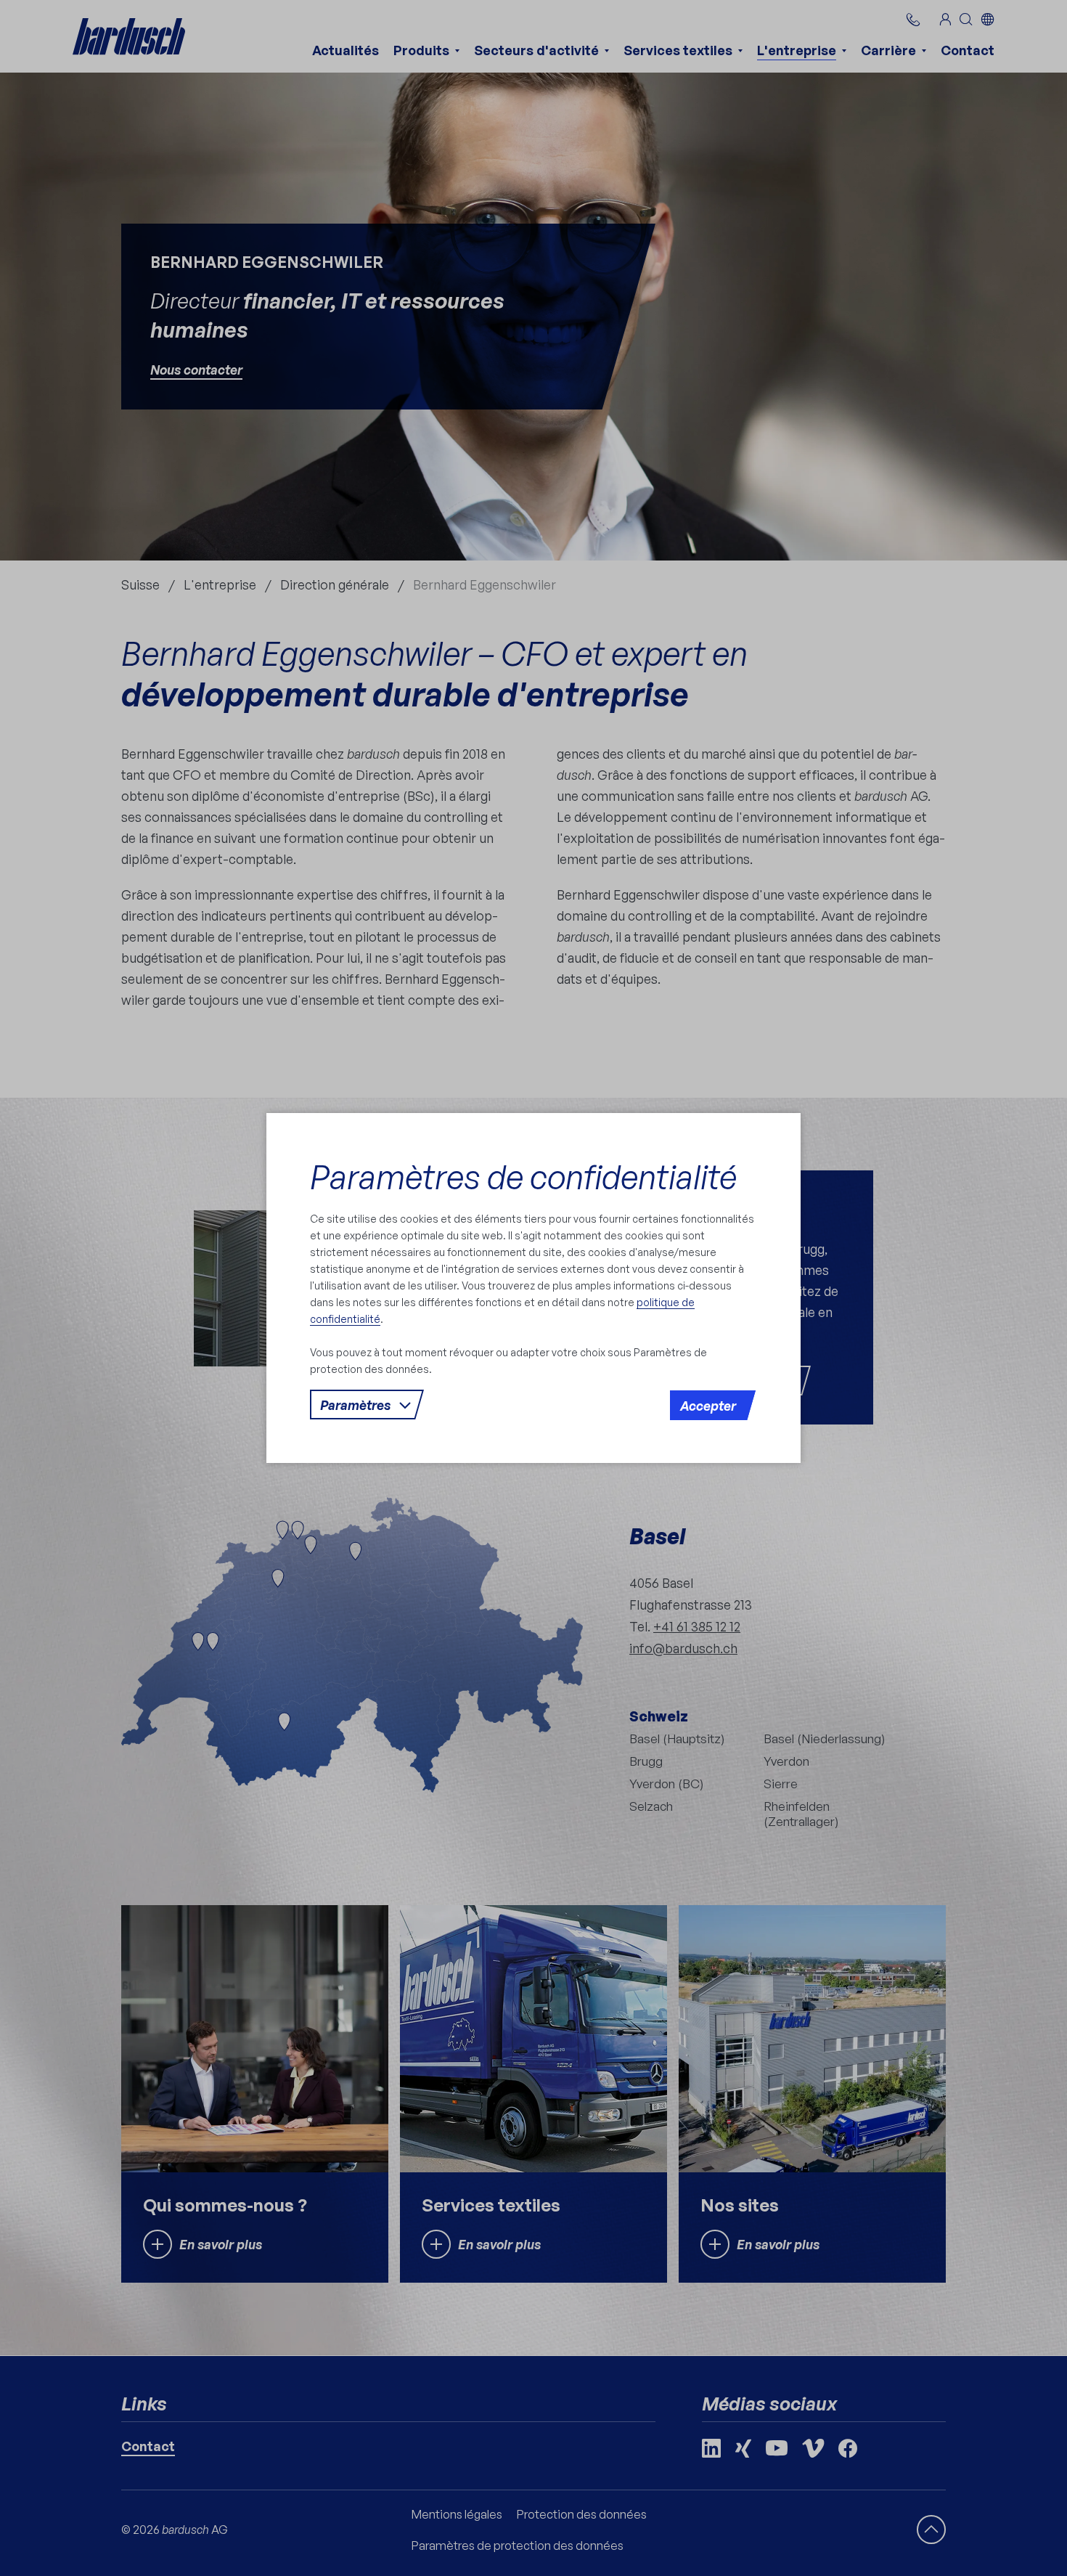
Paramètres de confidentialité (523, 1177)
